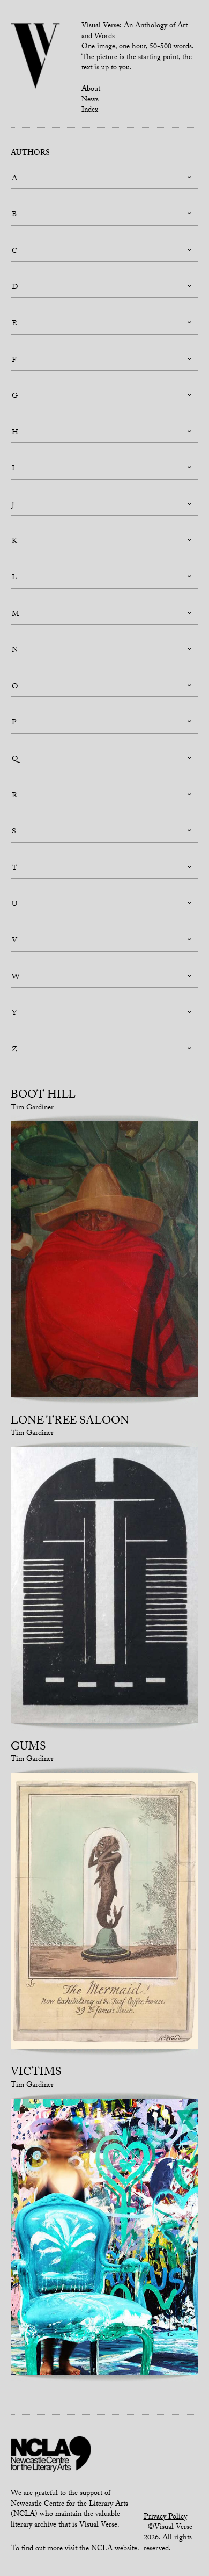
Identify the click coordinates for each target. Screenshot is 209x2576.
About (91, 90)
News (90, 100)
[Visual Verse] (36, 57)
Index (90, 111)
